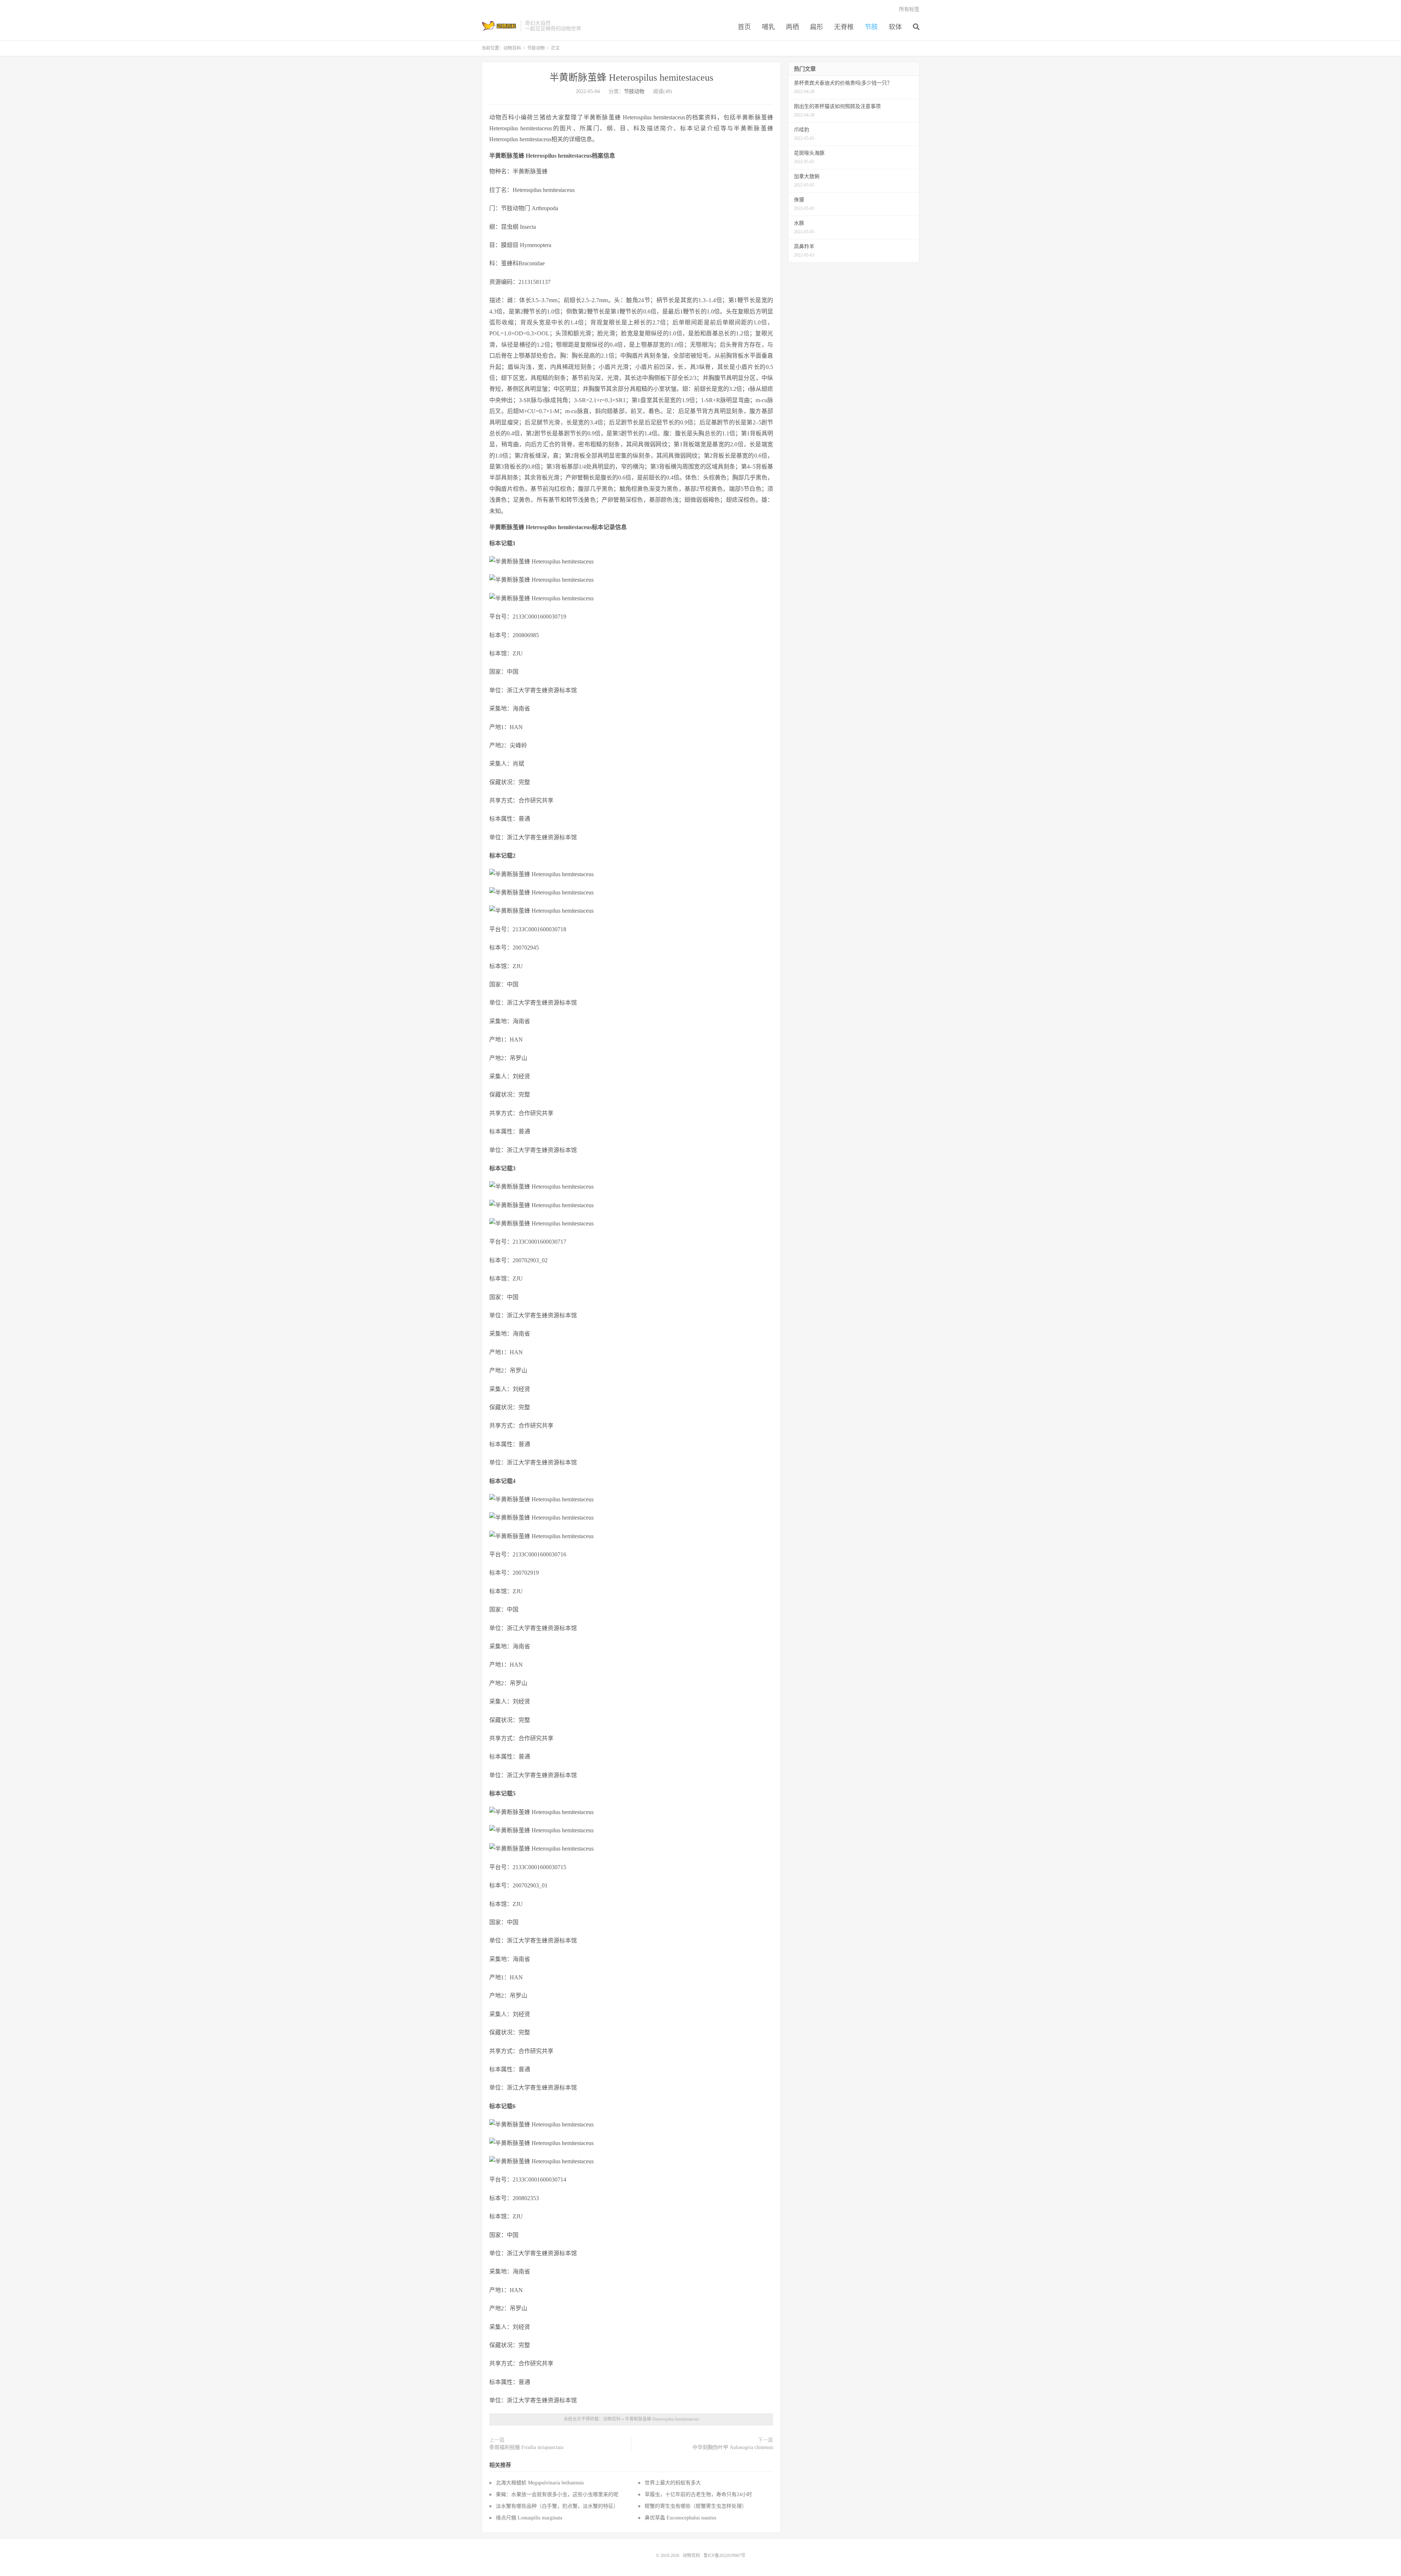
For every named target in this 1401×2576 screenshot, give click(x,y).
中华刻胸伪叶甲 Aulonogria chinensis (733, 2447)
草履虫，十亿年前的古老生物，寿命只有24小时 (698, 2494)
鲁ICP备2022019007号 (724, 2556)
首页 (744, 27)
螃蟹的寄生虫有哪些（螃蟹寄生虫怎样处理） (696, 2506)
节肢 (871, 27)
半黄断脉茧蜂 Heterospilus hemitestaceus (631, 78)
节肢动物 (536, 48)
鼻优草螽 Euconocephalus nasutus (680, 2518)
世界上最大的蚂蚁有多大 (673, 2483)
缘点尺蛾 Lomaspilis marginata (529, 2518)
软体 (895, 27)
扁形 (817, 27)
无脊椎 (844, 27)
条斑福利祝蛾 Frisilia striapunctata (526, 2447)
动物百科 (499, 26)
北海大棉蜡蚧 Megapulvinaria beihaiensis (540, 2483)
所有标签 (909, 9)
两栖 (792, 27)
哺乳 (768, 27)
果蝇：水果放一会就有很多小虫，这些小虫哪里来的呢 (557, 2494)
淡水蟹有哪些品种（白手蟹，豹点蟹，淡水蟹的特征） (557, 2506)
